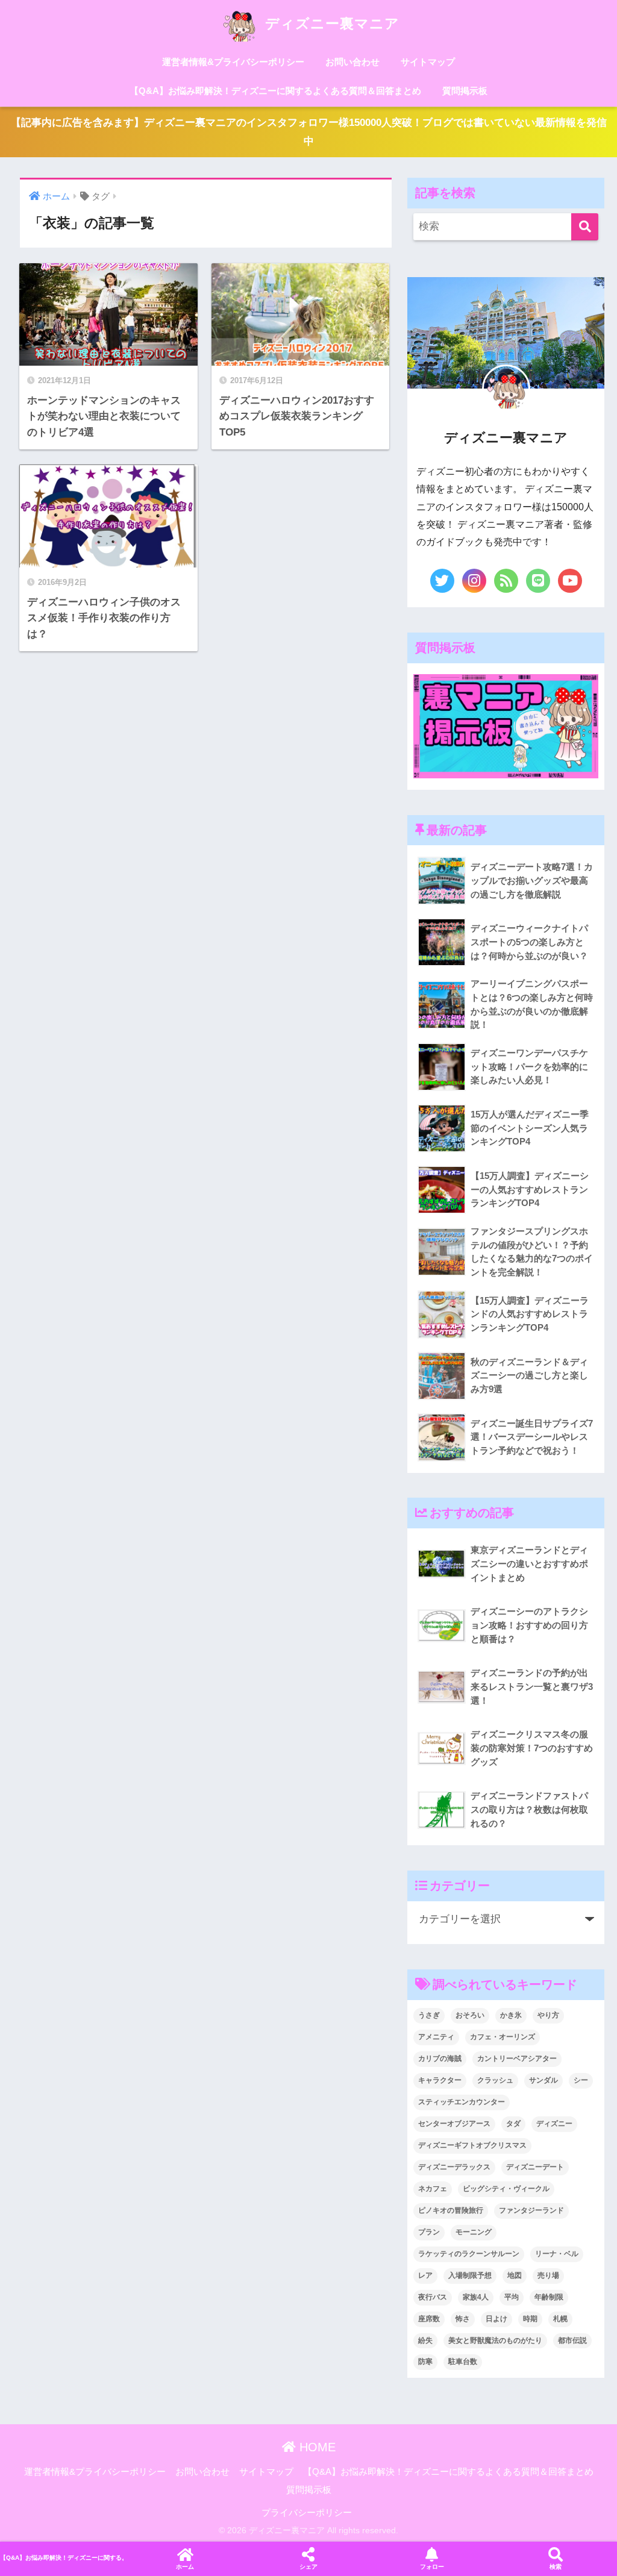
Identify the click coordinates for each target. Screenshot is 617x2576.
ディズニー (554, 2124)
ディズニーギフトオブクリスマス (472, 2145)
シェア (308, 2567)
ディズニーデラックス (454, 2167)
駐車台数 (463, 2362)
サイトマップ (428, 62)
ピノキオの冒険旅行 (451, 2210)
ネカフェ (433, 2189)
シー (581, 2080)
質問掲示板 (465, 91)
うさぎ (429, 2015)
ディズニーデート (535, 2167)
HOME (316, 2447)
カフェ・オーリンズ (503, 2037)
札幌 (560, 2319)
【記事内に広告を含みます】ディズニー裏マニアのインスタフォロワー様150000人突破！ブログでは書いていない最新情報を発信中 (309, 132)
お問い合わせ (352, 62)
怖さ (463, 2319)
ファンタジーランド (531, 2210)
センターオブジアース (454, 2124)
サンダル (543, 2080)
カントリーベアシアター (517, 2059)
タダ (513, 2124)
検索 (556, 2567)
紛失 (425, 2340)
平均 (512, 2297)
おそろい (470, 2015)
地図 (515, 2275)
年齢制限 (549, 2297)
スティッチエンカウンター (462, 2102)
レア (425, 2275)
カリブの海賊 (440, 2059)
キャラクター (440, 2080)
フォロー (432, 2567)
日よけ (496, 2319)
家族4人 (476, 2297)
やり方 (548, 2015)
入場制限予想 (470, 2275)
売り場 (548, 2275)
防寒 (425, 2362)
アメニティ (436, 2037)
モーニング (474, 2232)
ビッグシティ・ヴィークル (506, 2189)
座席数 (429, 2319)
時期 (530, 2319)
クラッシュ (495, 2080)
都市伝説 (572, 2340)
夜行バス (433, 2297)
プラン (429, 2232)
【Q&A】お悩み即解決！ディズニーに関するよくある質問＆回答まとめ (275, 91)
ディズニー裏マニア (330, 23)
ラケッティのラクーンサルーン (469, 2254)
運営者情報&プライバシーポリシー (233, 62)
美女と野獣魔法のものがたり (495, 2340)
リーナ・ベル (557, 2254)
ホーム (185, 2567)
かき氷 (511, 2015)
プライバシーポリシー (307, 2513)
